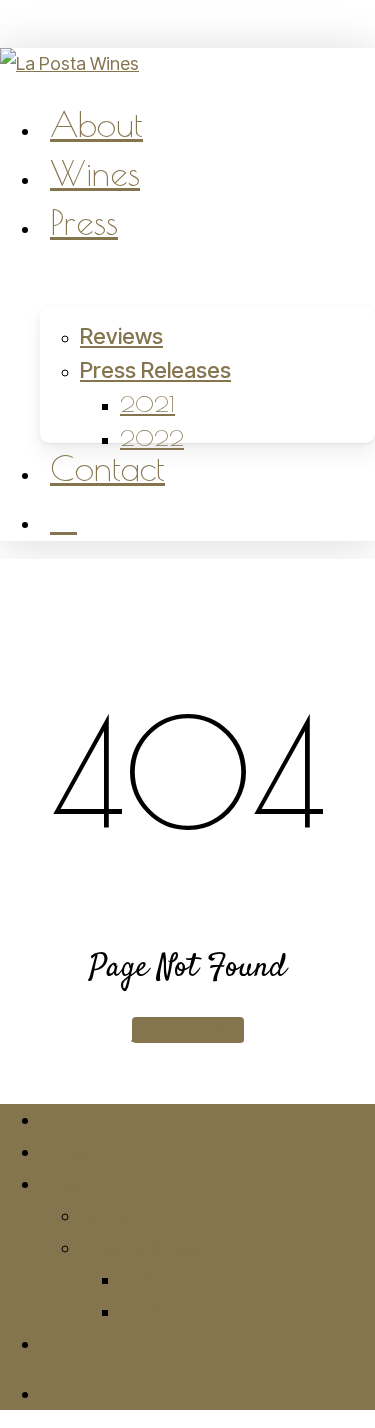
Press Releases (140, 1247)
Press (62, 1183)
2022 (140, 1311)
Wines (64, 1151)
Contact (73, 1343)
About (63, 1119)
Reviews (113, 1215)
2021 (139, 1279)
